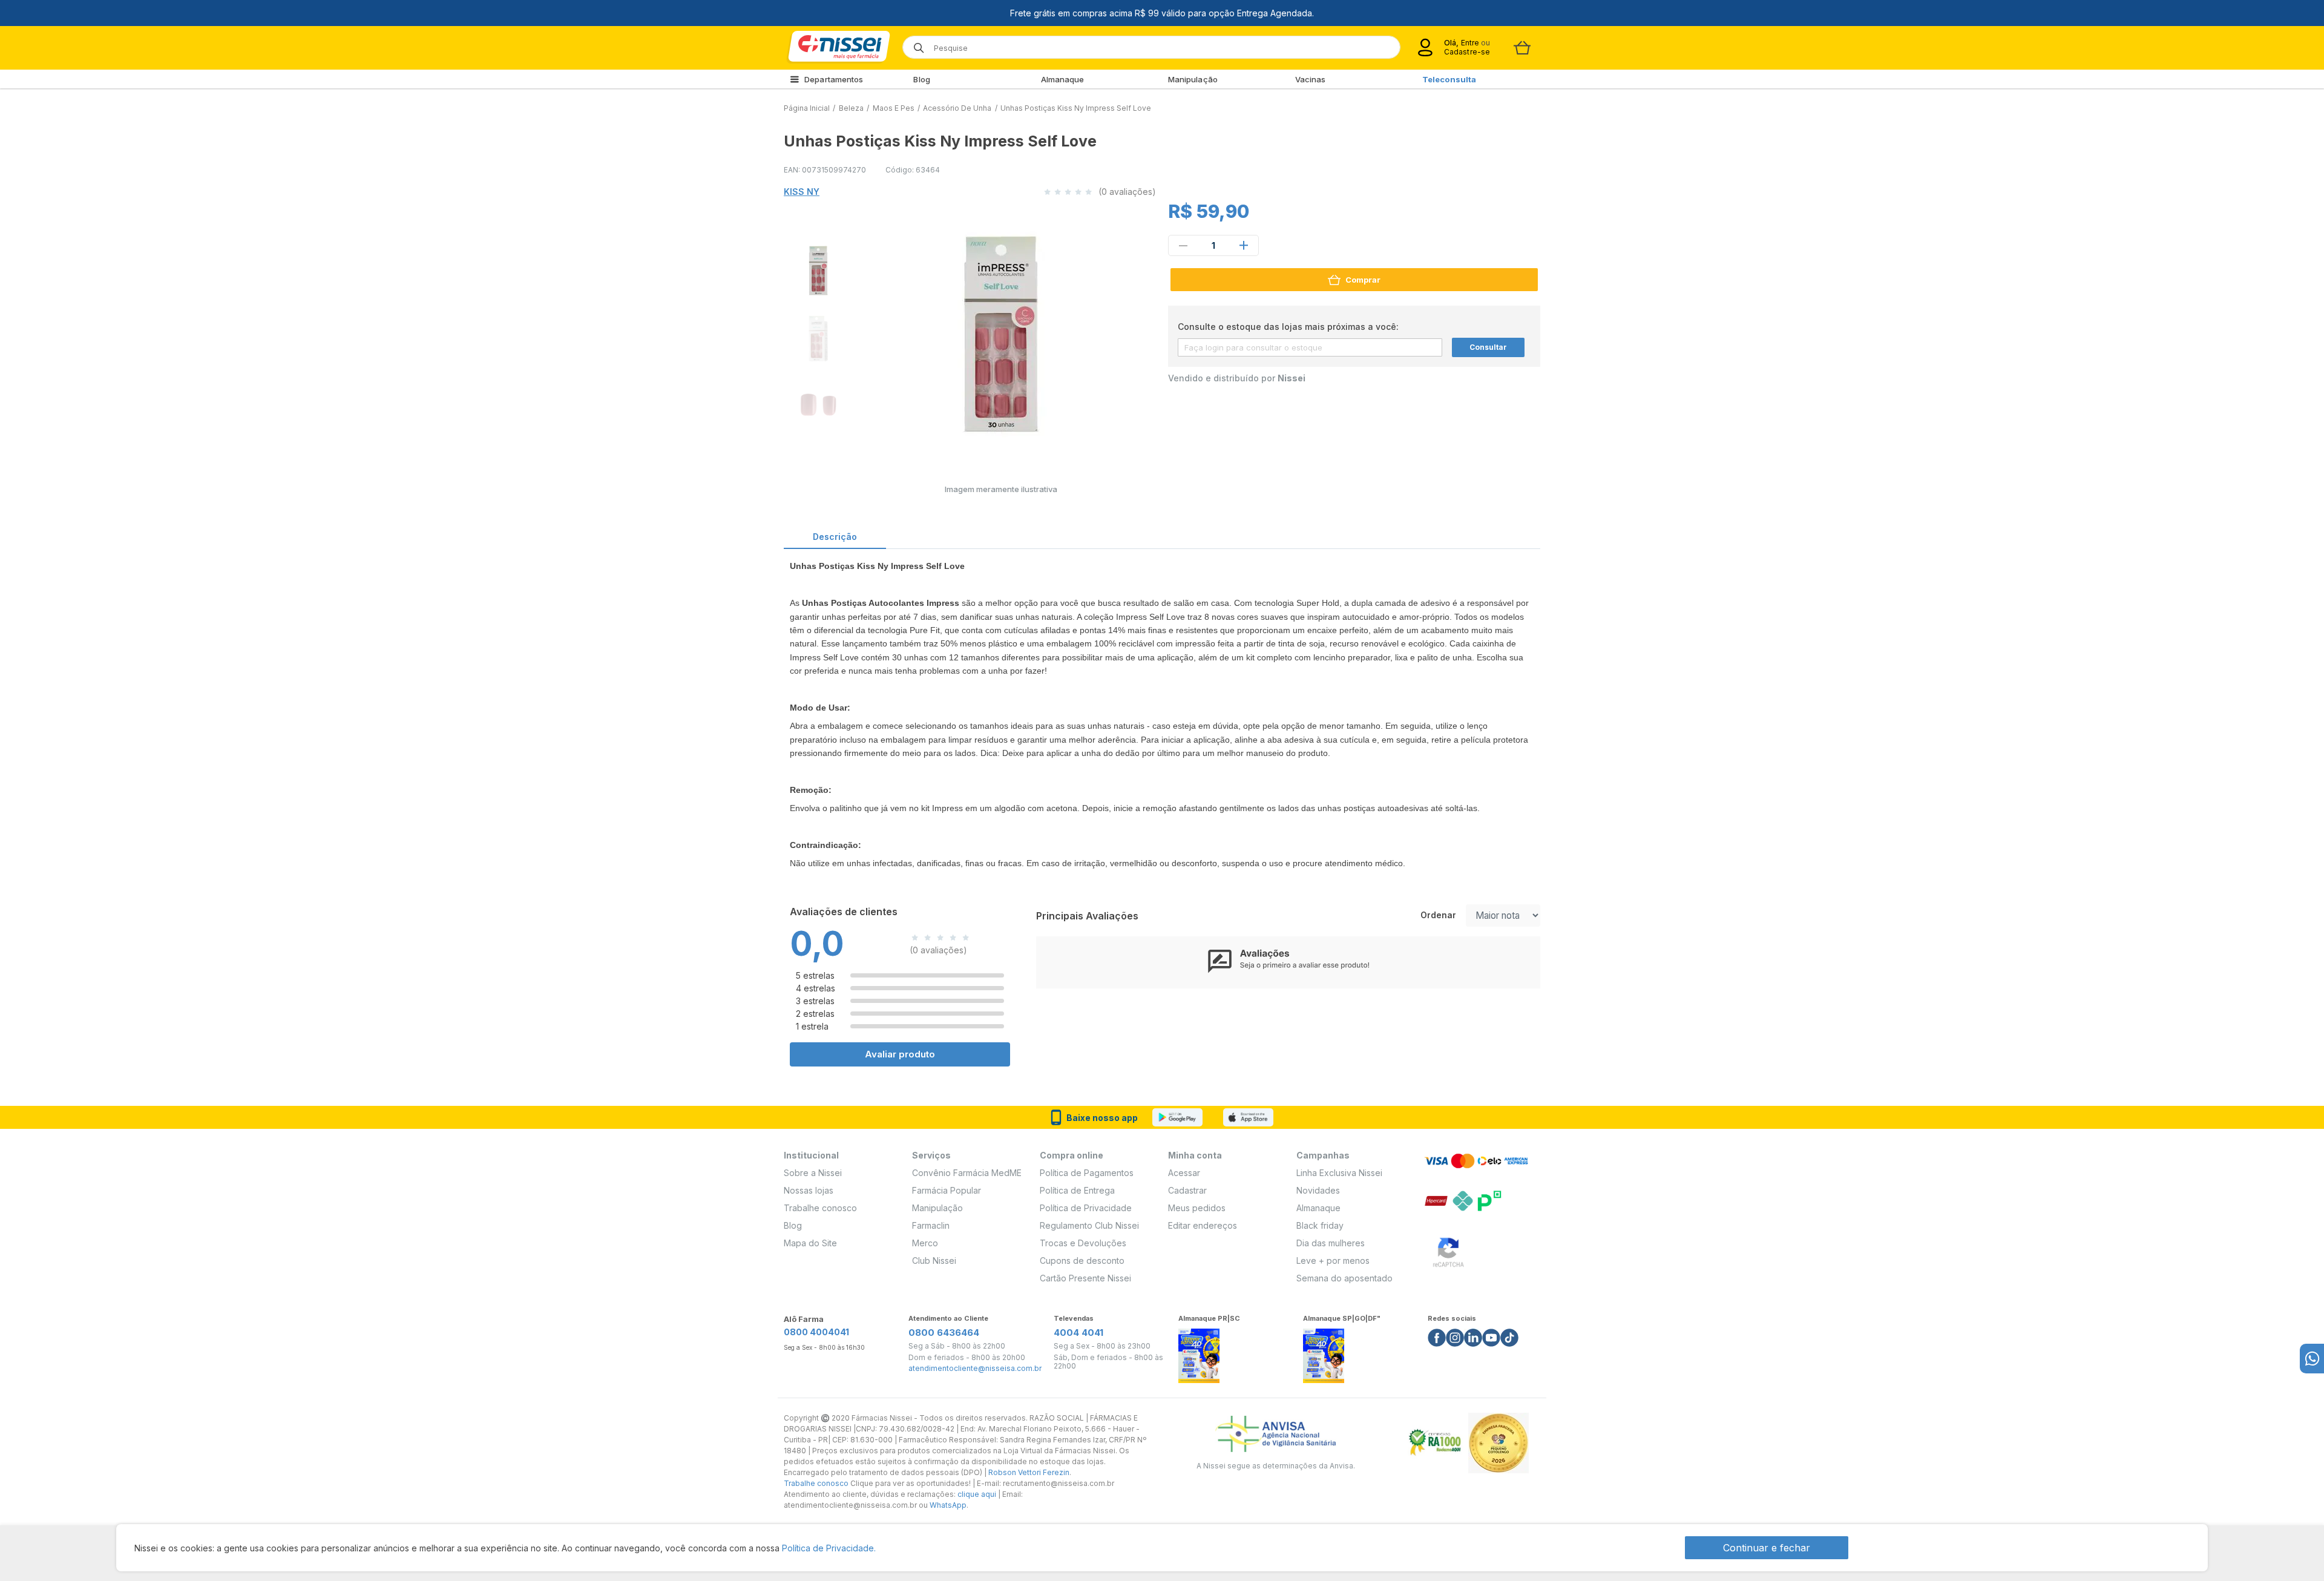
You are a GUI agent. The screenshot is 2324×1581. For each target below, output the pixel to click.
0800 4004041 (816, 1332)
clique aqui (977, 1494)
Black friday (1320, 1225)
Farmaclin (931, 1225)
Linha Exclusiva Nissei (1339, 1173)
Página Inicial (807, 108)
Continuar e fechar (1767, 1548)
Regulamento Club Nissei (1089, 1225)
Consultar (1488, 347)
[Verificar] (1448, 1250)
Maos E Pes (894, 108)
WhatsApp (948, 1505)
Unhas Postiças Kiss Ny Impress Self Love (1076, 108)
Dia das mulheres (1331, 1243)
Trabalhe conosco (820, 1208)
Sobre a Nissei (813, 1173)
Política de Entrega (1077, 1190)
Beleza (851, 108)
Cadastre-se (1467, 52)
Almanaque (1063, 79)
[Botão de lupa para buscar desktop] (915, 44)
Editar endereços (1203, 1225)
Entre (1470, 43)
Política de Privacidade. (829, 1548)
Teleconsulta (1449, 79)
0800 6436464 (944, 1333)
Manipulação (1193, 79)
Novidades (1318, 1190)
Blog (921, 79)
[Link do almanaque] (1199, 1353)
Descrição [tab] (835, 537)
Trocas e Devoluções (1083, 1243)
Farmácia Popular (947, 1190)
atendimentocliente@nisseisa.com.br (975, 1369)
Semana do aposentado (1344, 1278)
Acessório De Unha (957, 108)
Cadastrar (1187, 1190)
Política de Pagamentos (1087, 1173)
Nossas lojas (809, 1190)
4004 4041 (1078, 1333)
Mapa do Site (810, 1243)
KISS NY (802, 192)
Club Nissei (934, 1261)
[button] (816, 269)
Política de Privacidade (1086, 1208)
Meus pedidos (1197, 1208)
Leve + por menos (1333, 1261)
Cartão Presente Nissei (1085, 1278)
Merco (925, 1243)
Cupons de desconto (1082, 1261)
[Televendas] (2312, 1359)
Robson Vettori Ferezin (1029, 1472)
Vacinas (1311, 79)
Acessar (1184, 1173)
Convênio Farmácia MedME (967, 1173)
